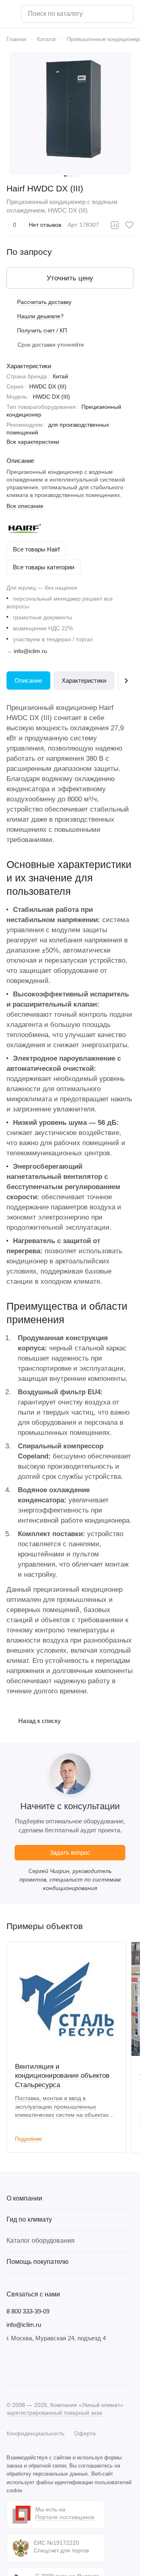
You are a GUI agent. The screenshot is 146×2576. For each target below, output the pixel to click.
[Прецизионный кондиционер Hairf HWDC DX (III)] (70, 113)
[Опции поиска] (106, 14)
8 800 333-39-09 (28, 2311)
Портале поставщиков (65, 2517)
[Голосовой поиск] (124, 14)
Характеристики (84, 680)
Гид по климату (29, 2219)
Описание (28, 680)
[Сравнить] (115, 225)
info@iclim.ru (30, 651)
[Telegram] (28, 2363)
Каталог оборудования (41, 2241)
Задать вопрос (70, 1852)
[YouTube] (44, 2363)
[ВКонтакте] (11, 2363)
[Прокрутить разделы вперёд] (126, 680)
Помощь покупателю (38, 2262)
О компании (24, 2198)
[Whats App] (60, 2363)
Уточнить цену (70, 278)
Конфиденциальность (35, 2433)
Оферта (85, 2433)
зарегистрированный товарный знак (54, 2413)
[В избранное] (129, 225)
